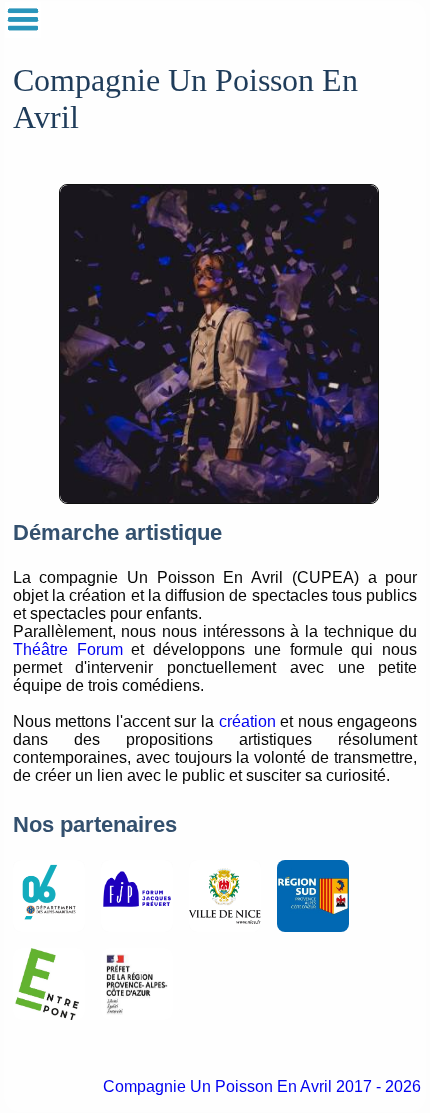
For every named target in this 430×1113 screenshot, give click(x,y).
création (247, 721)
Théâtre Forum (68, 649)
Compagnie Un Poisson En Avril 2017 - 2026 (262, 1086)
